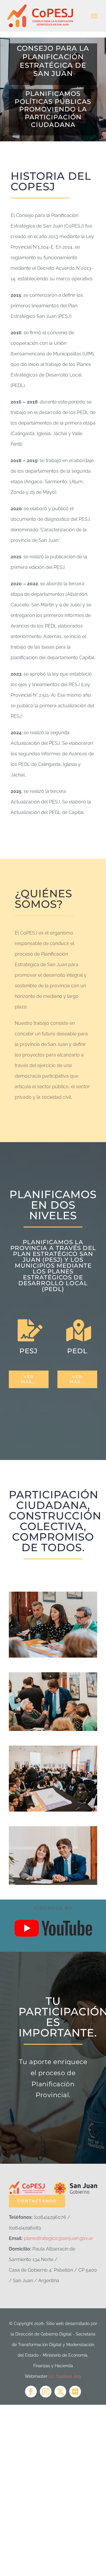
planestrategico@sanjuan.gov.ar (58, 2238)
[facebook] (31, 2392)
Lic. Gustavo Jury (65, 2376)
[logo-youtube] (53, 1914)
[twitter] (60, 2392)
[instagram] (46, 2392)
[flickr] (75, 2392)
